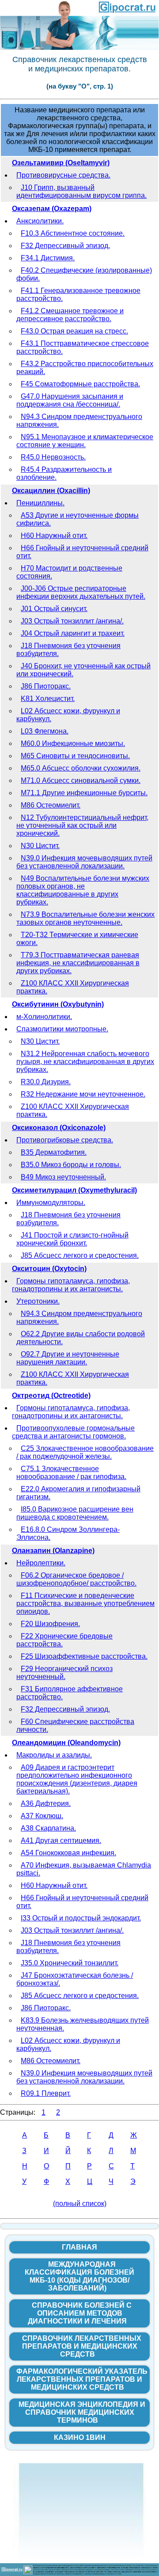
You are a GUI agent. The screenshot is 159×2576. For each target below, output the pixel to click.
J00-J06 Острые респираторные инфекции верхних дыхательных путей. (81, 592)
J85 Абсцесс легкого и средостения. (80, 1255)
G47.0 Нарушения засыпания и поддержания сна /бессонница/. (70, 400)
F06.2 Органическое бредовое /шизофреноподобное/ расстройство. (76, 1579)
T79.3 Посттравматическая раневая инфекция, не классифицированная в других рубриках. (78, 963)
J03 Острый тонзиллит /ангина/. (72, 621)
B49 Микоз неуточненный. (63, 1177)
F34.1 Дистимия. (48, 258)
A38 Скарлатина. (48, 1828)
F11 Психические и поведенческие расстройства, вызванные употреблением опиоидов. (85, 1603)
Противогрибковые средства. (65, 1140)
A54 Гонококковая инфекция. (68, 1853)
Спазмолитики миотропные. (62, 1029)
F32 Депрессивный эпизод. (65, 246)
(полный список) (80, 2203)
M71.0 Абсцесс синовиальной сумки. (81, 780)
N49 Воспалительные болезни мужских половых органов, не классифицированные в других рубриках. (83, 890)
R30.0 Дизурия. (46, 1082)
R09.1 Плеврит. (46, 2093)
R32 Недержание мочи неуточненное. (83, 1094)
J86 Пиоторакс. (46, 686)
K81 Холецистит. (48, 699)
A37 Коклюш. (42, 1816)
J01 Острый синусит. (54, 609)
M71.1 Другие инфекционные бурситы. (84, 793)
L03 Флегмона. (45, 731)
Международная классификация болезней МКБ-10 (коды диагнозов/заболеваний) (79, 2276)
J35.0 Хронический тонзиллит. (70, 1963)
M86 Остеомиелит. (51, 805)
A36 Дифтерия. (46, 1803)
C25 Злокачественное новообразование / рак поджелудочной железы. (85, 1452)
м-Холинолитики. (44, 1017)
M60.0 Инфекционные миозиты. (73, 743)
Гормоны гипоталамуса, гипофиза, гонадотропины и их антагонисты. (71, 1285)
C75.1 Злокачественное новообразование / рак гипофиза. (71, 1473)
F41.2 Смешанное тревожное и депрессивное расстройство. (70, 315)
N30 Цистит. (40, 846)
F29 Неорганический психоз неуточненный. (64, 1673)
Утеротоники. (38, 1301)
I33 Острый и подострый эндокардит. (81, 1918)
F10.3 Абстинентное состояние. (73, 233)
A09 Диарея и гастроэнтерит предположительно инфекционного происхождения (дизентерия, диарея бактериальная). (77, 1779)
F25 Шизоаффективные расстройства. (84, 1656)
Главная (79, 2247)
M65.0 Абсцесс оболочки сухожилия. (81, 768)
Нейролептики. (41, 1563)
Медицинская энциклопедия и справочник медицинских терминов (82, 2412)
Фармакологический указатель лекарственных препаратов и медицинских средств (82, 2379)
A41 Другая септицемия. (61, 1840)
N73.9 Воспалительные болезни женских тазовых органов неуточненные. (85, 918)
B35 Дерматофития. (54, 1152)
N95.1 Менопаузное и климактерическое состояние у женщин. (85, 441)
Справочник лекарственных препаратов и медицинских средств (82, 2346)
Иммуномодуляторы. (51, 1203)
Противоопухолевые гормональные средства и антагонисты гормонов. (73, 1432)
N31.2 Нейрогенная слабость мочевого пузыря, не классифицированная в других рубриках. (85, 1062)
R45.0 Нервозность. (53, 457)
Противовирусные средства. (63, 175)
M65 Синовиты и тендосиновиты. (75, 756)
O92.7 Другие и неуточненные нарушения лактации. (68, 1358)
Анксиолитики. (40, 221)
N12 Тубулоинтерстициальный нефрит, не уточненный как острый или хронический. (82, 825)
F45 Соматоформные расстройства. (80, 384)
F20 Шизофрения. (50, 1624)
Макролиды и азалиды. (54, 1755)
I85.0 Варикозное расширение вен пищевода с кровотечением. (75, 1513)
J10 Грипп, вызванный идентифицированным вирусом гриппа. (81, 191)
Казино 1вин (80, 2437)
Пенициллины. (40, 503)
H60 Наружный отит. (54, 536)
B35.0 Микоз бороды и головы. (71, 1165)
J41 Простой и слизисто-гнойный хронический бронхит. (72, 1239)
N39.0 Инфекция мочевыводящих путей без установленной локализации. (84, 862)
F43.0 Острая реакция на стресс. (74, 331)
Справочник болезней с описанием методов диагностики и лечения (80, 2313)
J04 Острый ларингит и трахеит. (73, 633)
